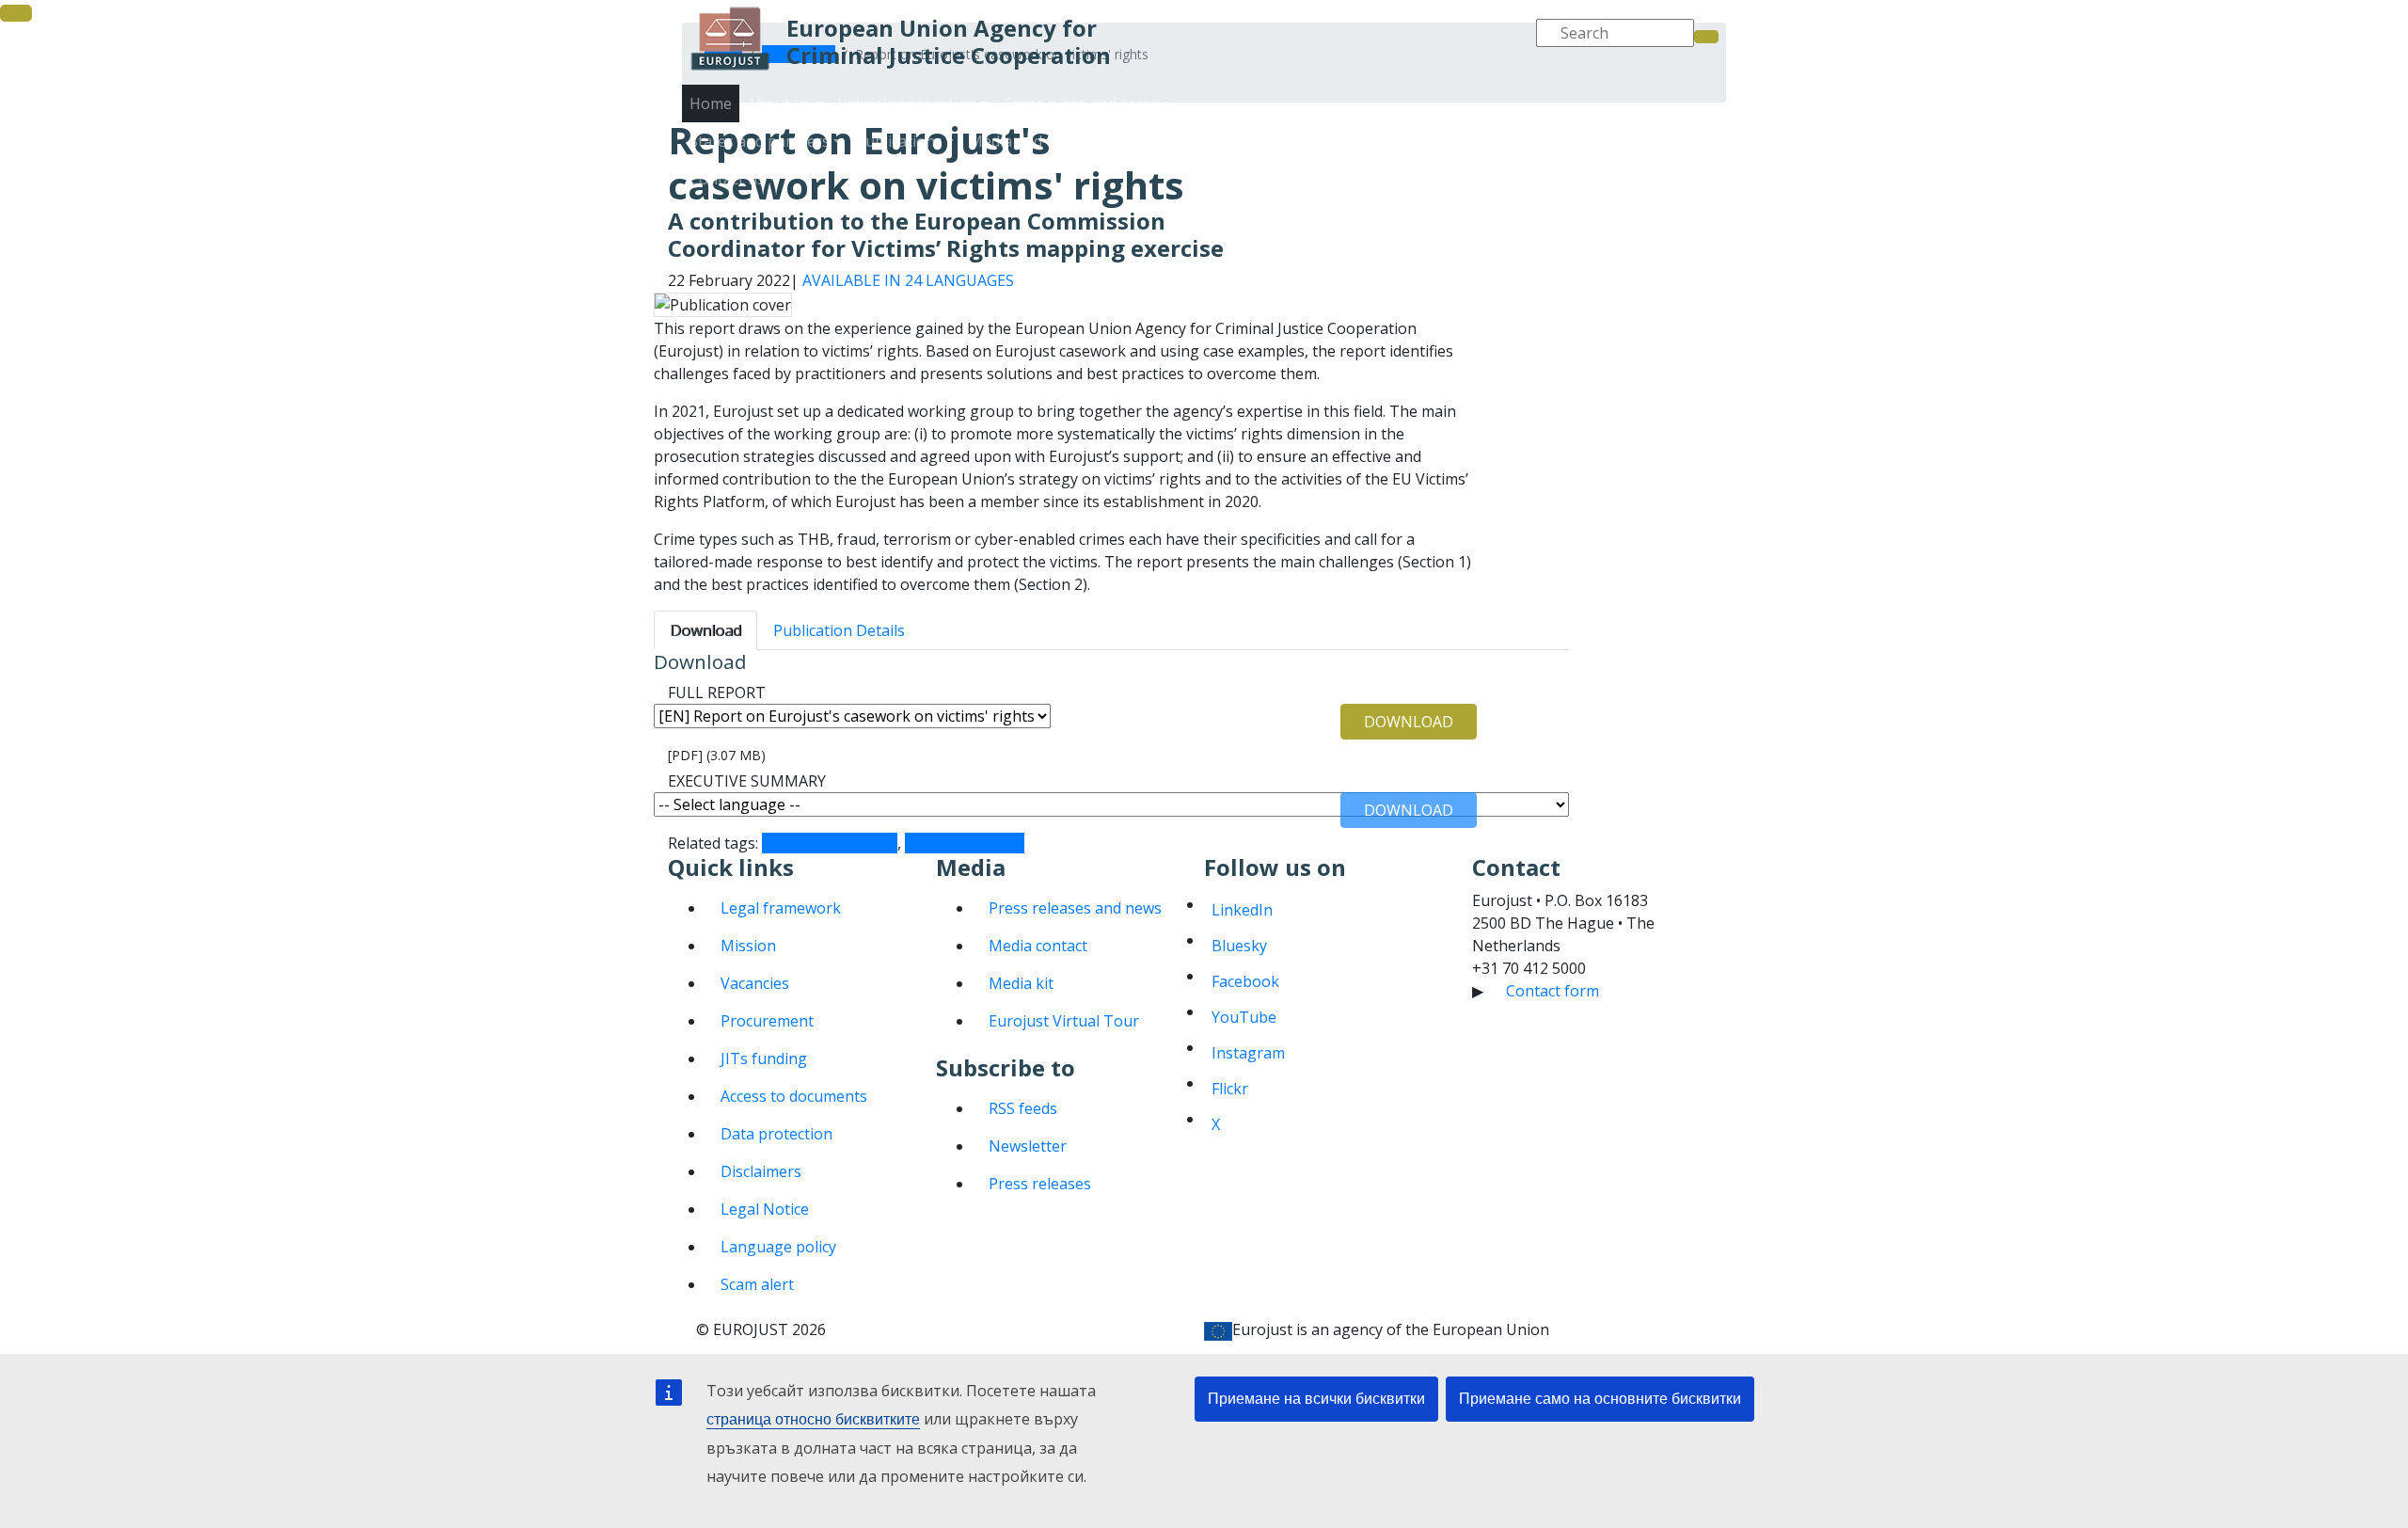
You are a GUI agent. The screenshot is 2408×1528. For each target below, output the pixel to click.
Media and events (1537, 160)
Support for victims (830, 843)
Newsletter (1028, 1146)
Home (711, 103)
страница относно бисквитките (813, 1419)
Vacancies (755, 983)
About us (1307, 122)
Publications (1417, 160)
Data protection (776, 1134)
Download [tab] (705, 630)
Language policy (778, 1247)
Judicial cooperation (1424, 122)
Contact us (1652, 160)
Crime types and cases (1587, 122)
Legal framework (781, 908)
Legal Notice (765, 1209)
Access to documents (794, 1096)
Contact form (1553, 991)
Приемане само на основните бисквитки (1600, 1399)
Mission (748, 946)
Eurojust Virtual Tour (1064, 1021)
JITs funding (764, 1058)
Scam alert (757, 1284)
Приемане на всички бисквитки (1316, 1399)
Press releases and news (1075, 908)
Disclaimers (761, 1171)
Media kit (1021, 983)
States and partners (1288, 160)
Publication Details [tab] (839, 630)
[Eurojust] (730, 39)
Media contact (1038, 946)
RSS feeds (1023, 1108)
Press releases (1040, 1184)
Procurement (767, 1021)
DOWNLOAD (1409, 722)
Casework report (965, 843)
